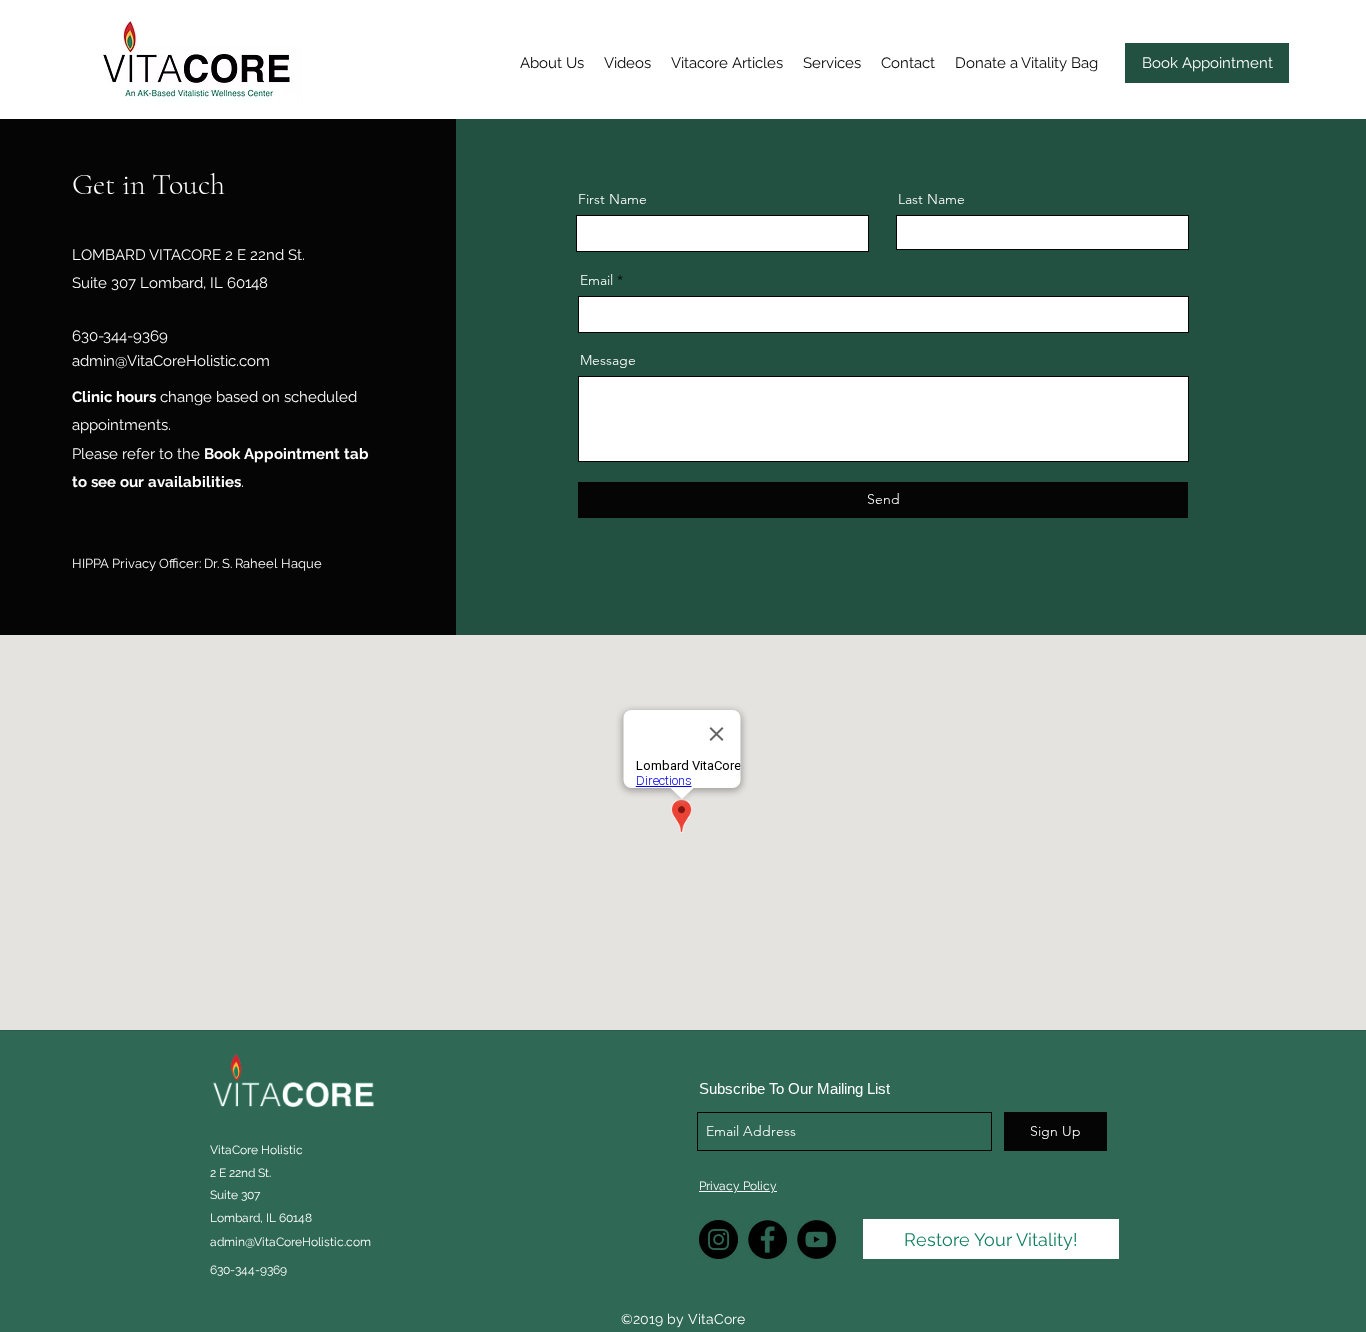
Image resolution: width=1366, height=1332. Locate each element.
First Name (612, 199)
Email (596, 280)
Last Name (931, 199)
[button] (552, 63)
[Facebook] (767, 1239)
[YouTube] (816, 1239)
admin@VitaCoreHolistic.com (171, 361)
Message (608, 360)
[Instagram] (718, 1239)
